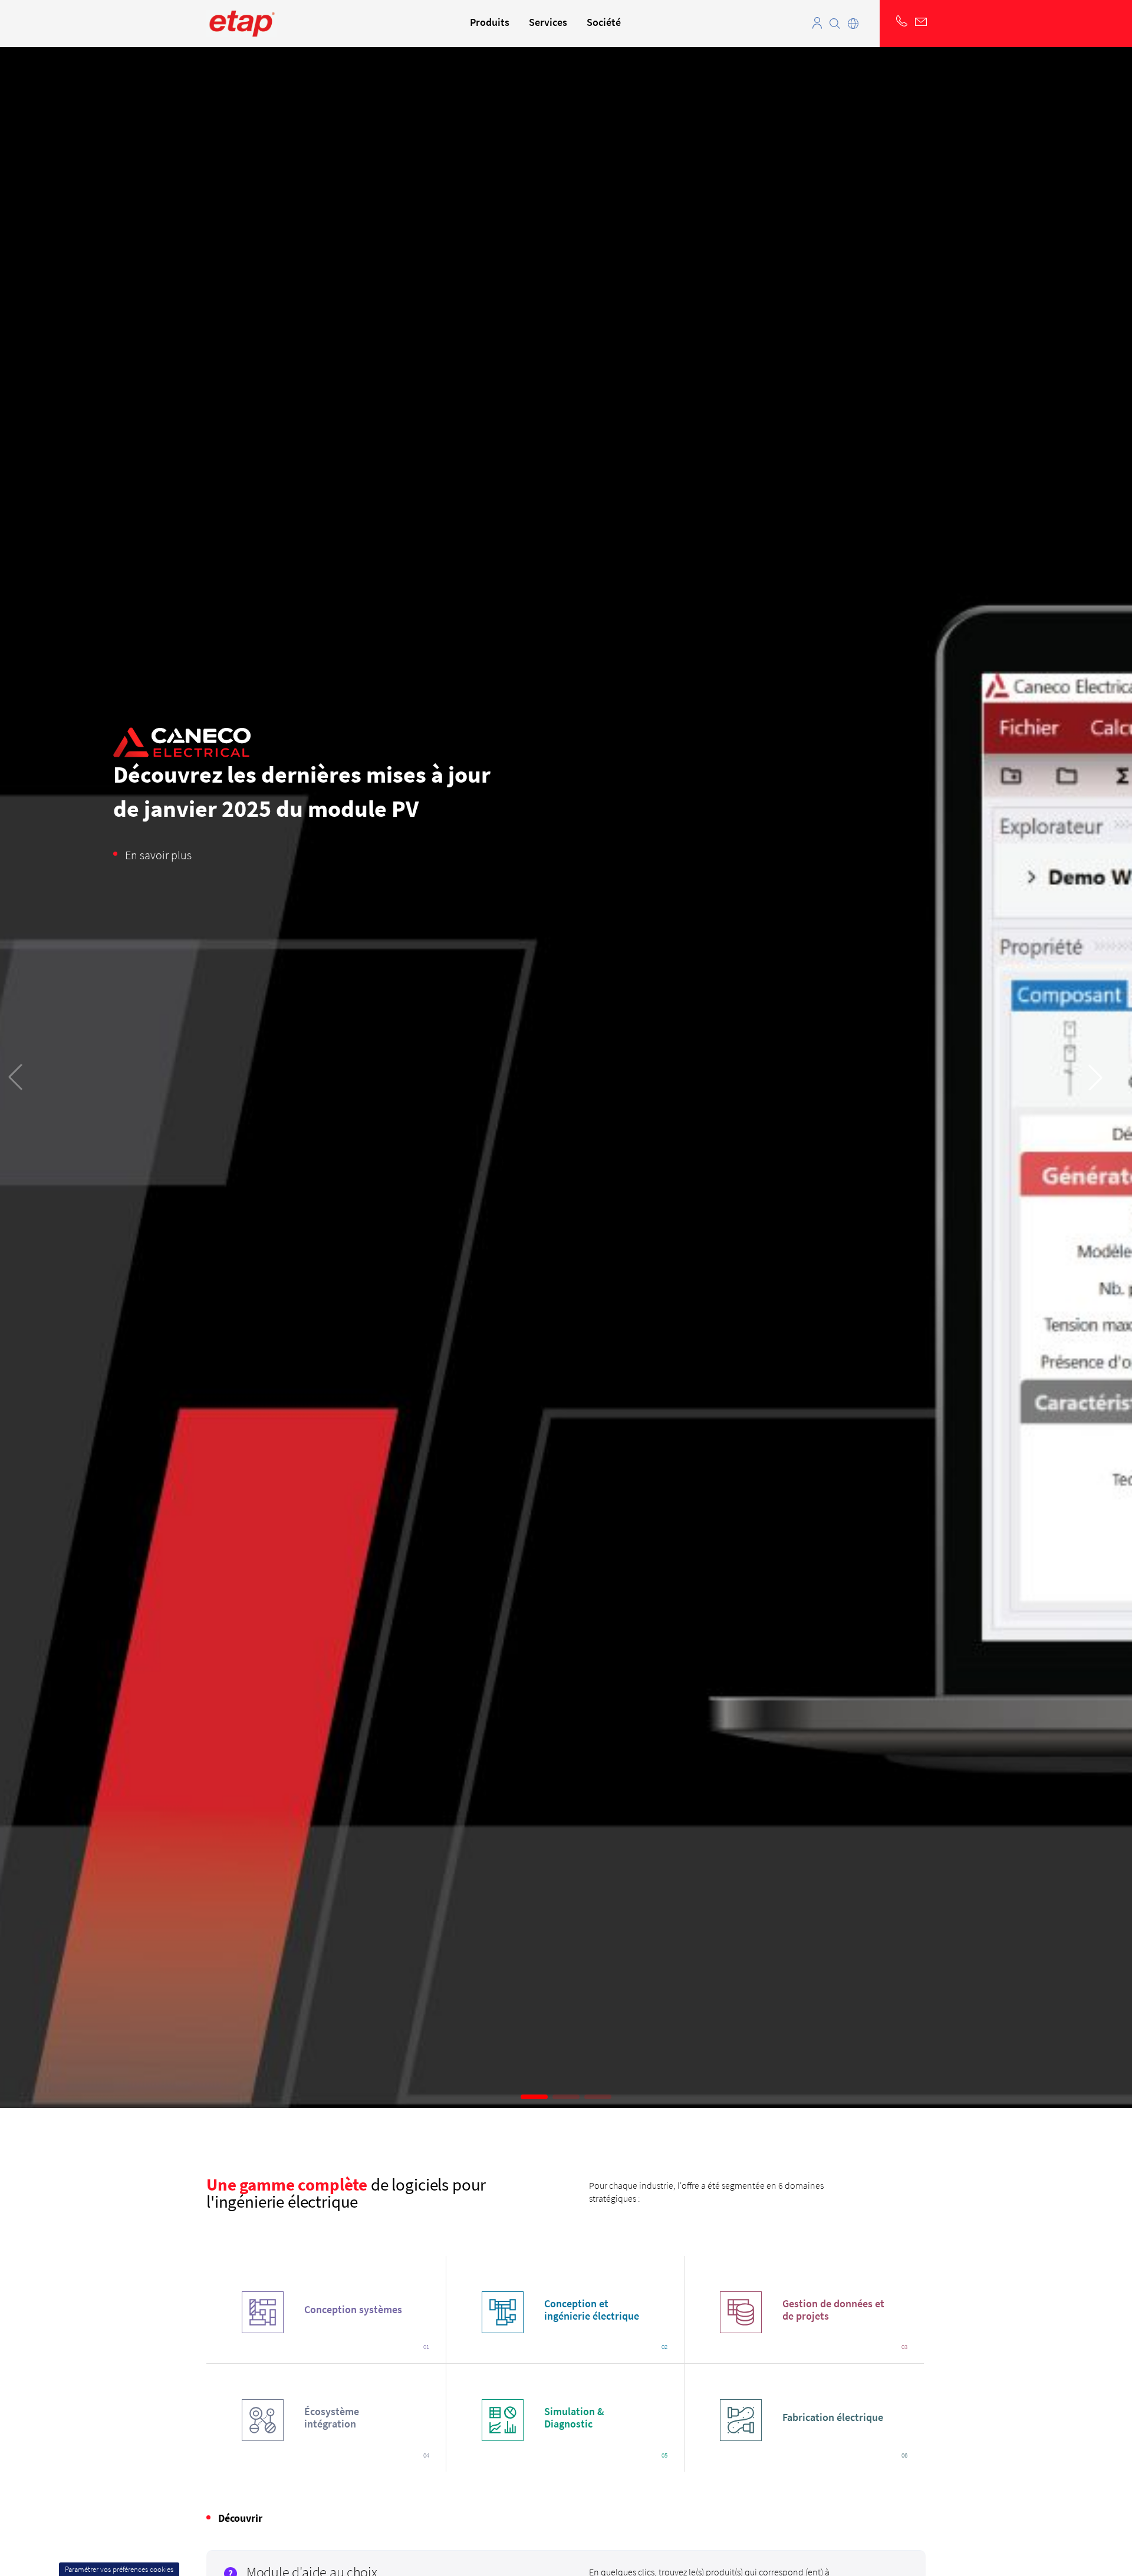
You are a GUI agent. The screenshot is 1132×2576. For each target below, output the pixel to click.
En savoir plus (158, 855)
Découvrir (240, 2518)
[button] (534, 2097)
